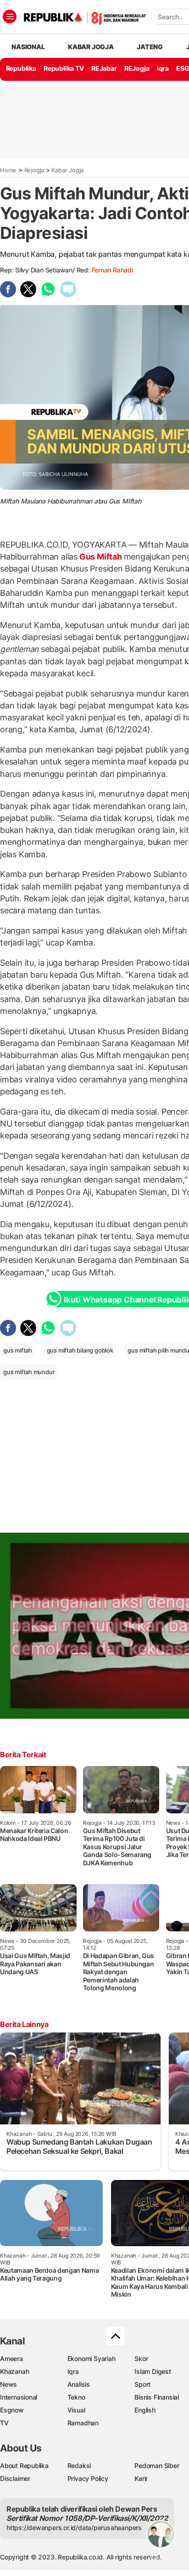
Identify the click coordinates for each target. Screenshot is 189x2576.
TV (4, 2423)
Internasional (19, 2397)
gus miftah (18, 1350)
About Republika (24, 2466)
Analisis (79, 2384)
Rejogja (34, 170)
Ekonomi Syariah (92, 2358)
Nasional (28, 47)
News (8, 2384)
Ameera (11, 2358)
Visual (76, 2410)
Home (8, 170)
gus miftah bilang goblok (80, 1350)
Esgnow (12, 2410)
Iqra (73, 2371)
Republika (21, 68)
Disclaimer (15, 2478)
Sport (142, 2384)
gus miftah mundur (29, 1372)
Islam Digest (153, 2371)
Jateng (150, 47)
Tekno (76, 2397)
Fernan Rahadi (112, 270)
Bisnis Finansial (157, 2397)
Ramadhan (83, 2423)
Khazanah (14, 2371)
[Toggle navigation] (10, 17)
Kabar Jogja (67, 170)
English (145, 2410)
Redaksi (79, 2466)
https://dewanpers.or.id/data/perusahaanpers (74, 2528)
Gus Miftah (100, 557)
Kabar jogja (91, 47)
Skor (141, 2358)
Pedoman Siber (157, 2466)
